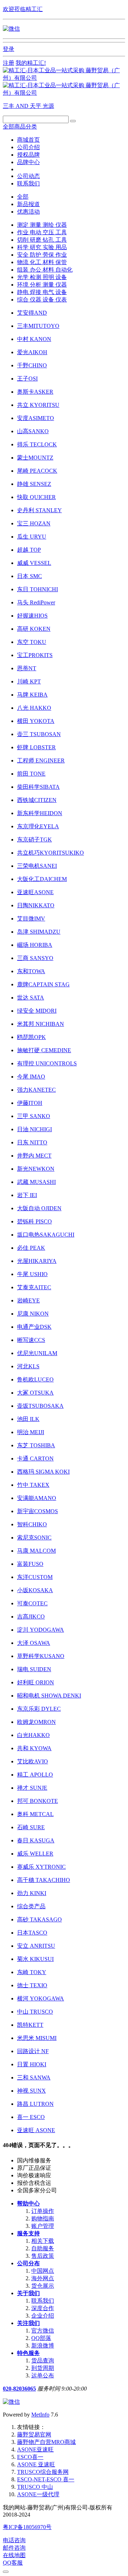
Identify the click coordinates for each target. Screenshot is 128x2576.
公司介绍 (28, 147)
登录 (9, 49)
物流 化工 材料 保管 (42, 262)
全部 (23, 197)
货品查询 (43, 2360)
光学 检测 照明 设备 (42, 277)
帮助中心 (28, 2203)
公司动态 (28, 176)
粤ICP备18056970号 (27, 2527)
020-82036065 (19, 2389)
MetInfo (40, 2415)
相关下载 (43, 2241)
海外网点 (43, 2278)
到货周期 (43, 2368)
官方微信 (43, 2331)
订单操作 (43, 2211)
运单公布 (43, 2375)
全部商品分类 (20, 127)
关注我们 (28, 2323)
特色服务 (28, 2353)
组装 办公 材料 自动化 (45, 270)
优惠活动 (28, 212)
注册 (9, 63)
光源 (48, 106)
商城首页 (28, 140)
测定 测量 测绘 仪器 (42, 225)
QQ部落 (41, 2338)
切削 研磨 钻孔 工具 (42, 240)
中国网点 (43, 2271)
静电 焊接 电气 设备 (42, 292)
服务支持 (28, 2233)
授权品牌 (28, 155)
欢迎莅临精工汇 (23, 9)
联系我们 (28, 183)
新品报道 (28, 204)
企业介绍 (43, 2316)
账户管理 (43, 2226)
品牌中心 (28, 162)
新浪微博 (43, 2346)
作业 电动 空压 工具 (42, 232)
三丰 (9, 106)
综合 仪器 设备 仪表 (42, 300)
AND (23, 106)
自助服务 (43, 2248)
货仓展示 (43, 2286)
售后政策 (43, 2256)
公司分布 (28, 2263)
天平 (36, 106)
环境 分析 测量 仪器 (42, 285)
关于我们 (28, 2293)
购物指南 (43, 2218)
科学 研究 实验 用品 (42, 247)
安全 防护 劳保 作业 (42, 255)
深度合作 (43, 2308)
